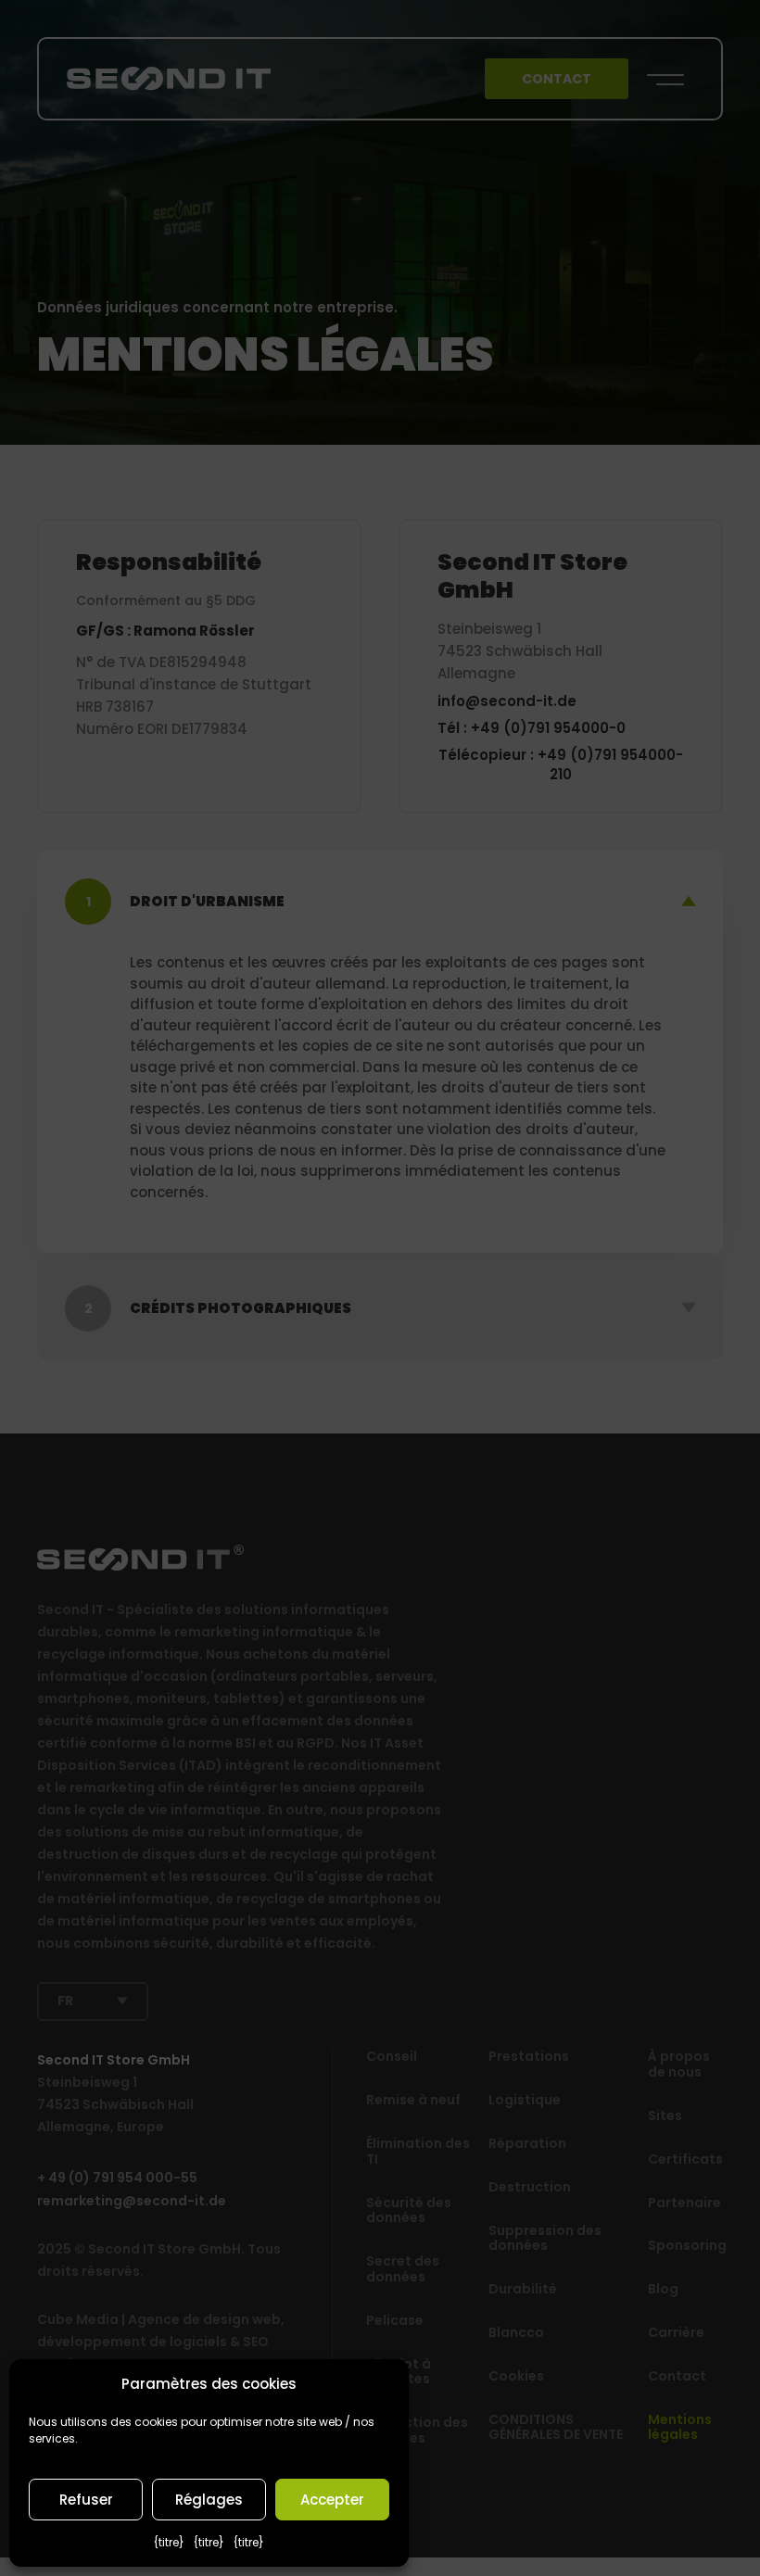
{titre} (169, 2542)
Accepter (332, 2500)
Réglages (209, 2500)
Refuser (86, 2500)
